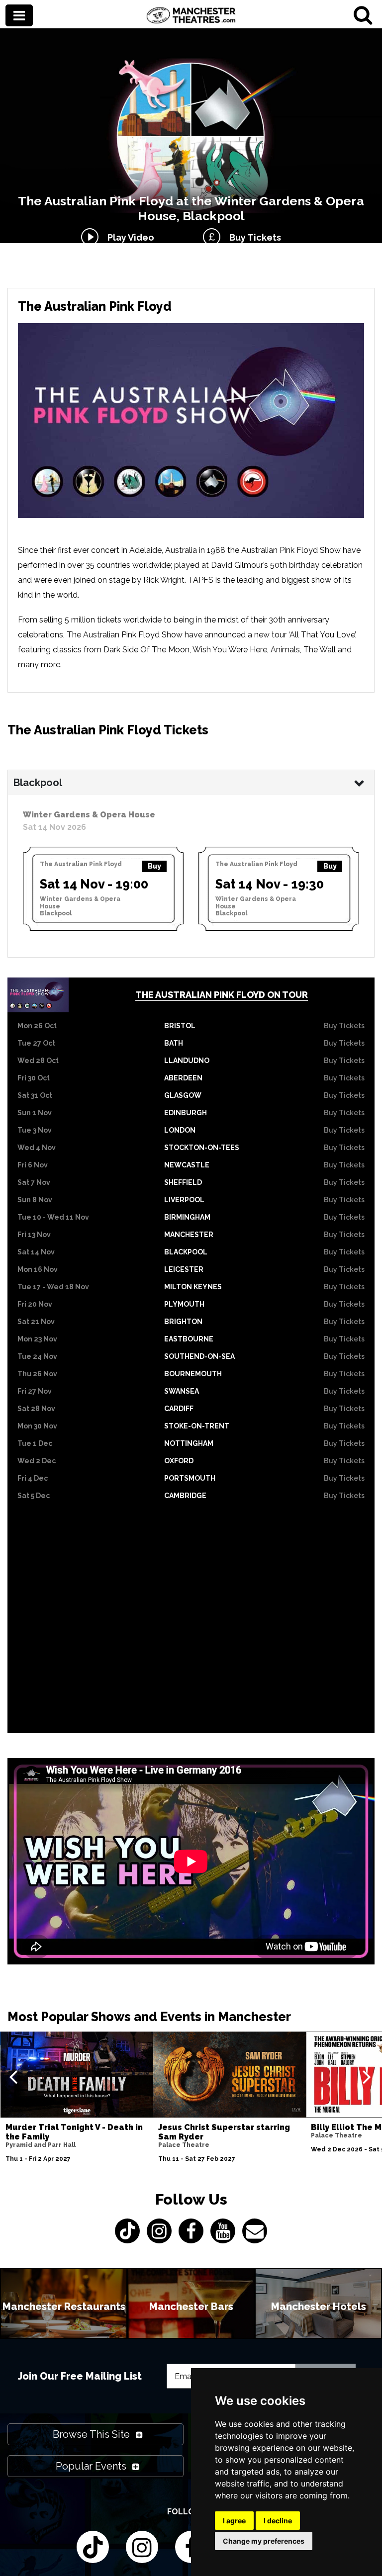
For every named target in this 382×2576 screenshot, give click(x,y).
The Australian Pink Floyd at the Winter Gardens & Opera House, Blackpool (191, 208)
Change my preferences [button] (264, 2541)
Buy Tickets (253, 237)
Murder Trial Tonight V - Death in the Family (74, 2132)
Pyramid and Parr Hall (41, 2145)
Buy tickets (344, 1026)
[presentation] (13, 2076)
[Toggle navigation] (19, 16)
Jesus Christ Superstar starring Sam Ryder (224, 2132)
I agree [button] (234, 2521)
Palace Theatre (184, 2145)
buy (154, 866)
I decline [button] (278, 2521)
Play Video (129, 237)
